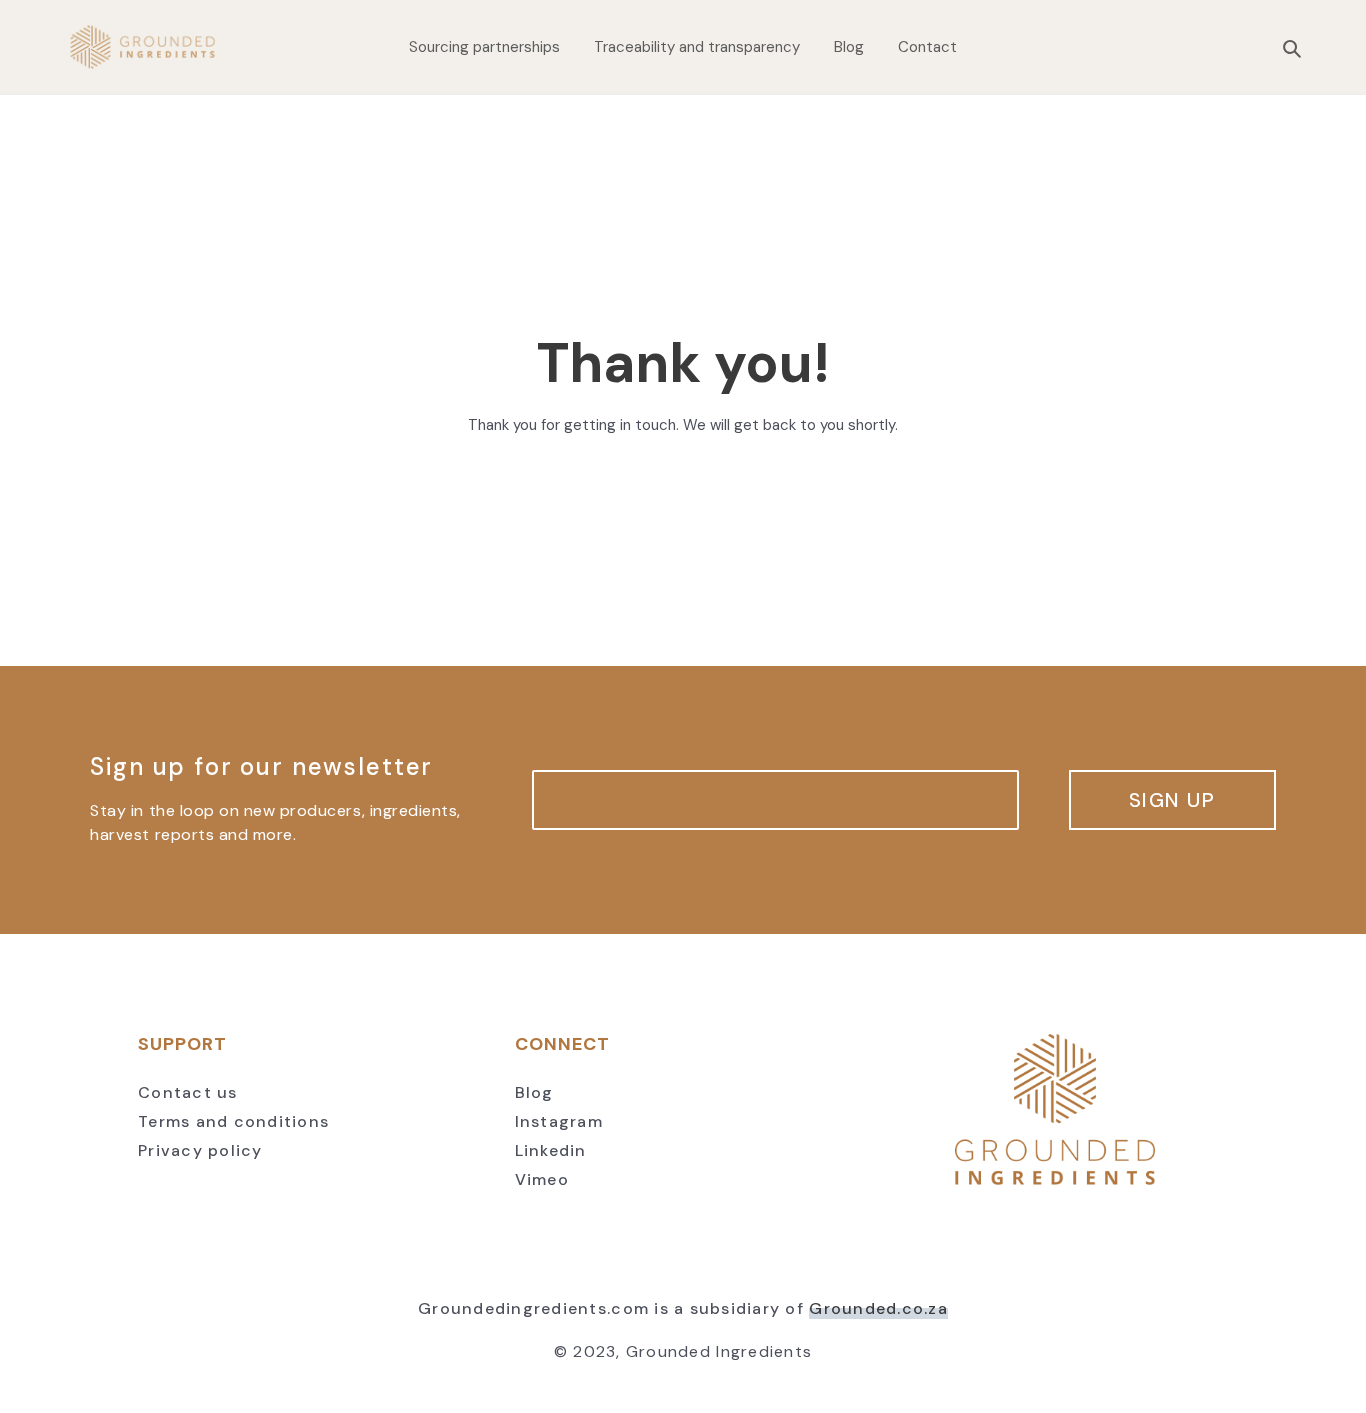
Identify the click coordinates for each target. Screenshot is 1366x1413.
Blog (534, 1092)
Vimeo (542, 1179)
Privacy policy (200, 1150)
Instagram (559, 1121)
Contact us (188, 1092)
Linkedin (551, 1150)
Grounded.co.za (878, 1308)
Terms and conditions (233, 1121)
